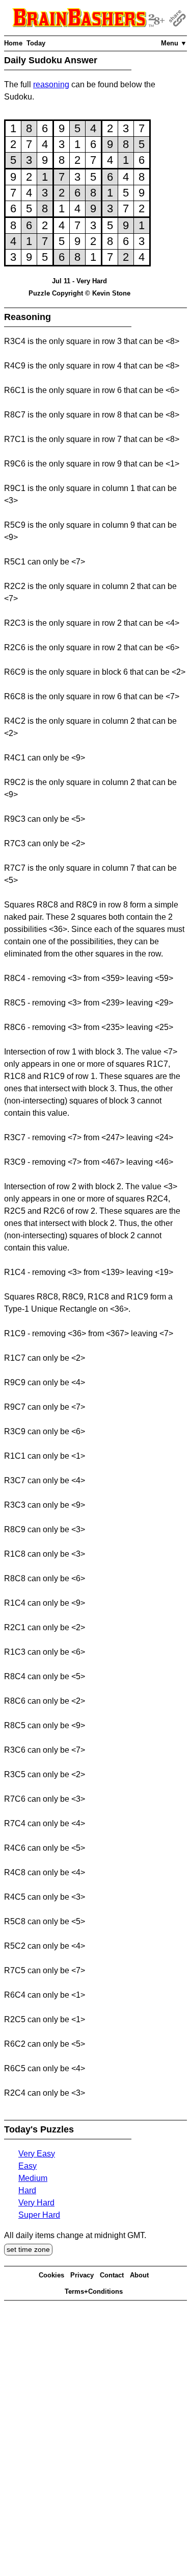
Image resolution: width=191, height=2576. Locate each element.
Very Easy (37, 2154)
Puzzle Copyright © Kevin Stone (79, 293)
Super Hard (39, 2215)
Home (13, 43)
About (139, 2275)
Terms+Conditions (94, 2291)
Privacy (82, 2275)
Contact (112, 2275)
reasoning (51, 84)
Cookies (51, 2275)
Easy (28, 2166)
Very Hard (36, 2203)
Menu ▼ (174, 43)
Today (36, 43)
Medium (33, 2178)
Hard (27, 2190)
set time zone (28, 2249)
